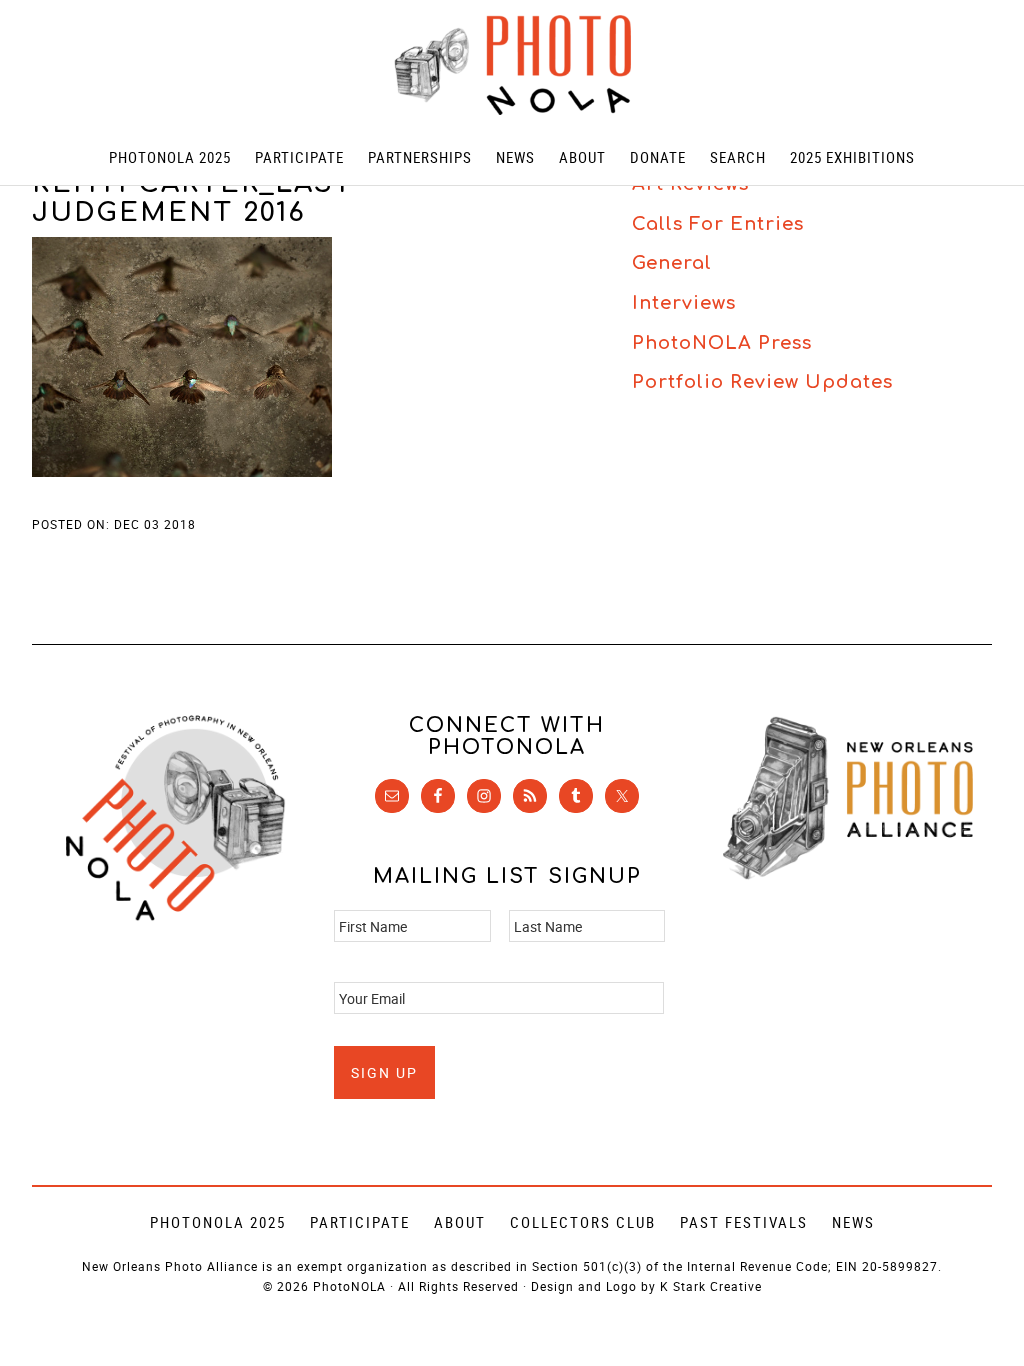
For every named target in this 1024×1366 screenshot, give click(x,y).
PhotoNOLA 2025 (218, 1222)
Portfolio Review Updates (762, 382)
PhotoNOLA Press (722, 343)
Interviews (684, 303)
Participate (360, 1222)
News (853, 1222)
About (460, 1222)
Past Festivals (744, 1222)
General (672, 263)
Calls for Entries (718, 224)
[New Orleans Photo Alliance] (848, 875)
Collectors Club (583, 1222)
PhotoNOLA (512, 65)
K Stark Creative (711, 1286)
